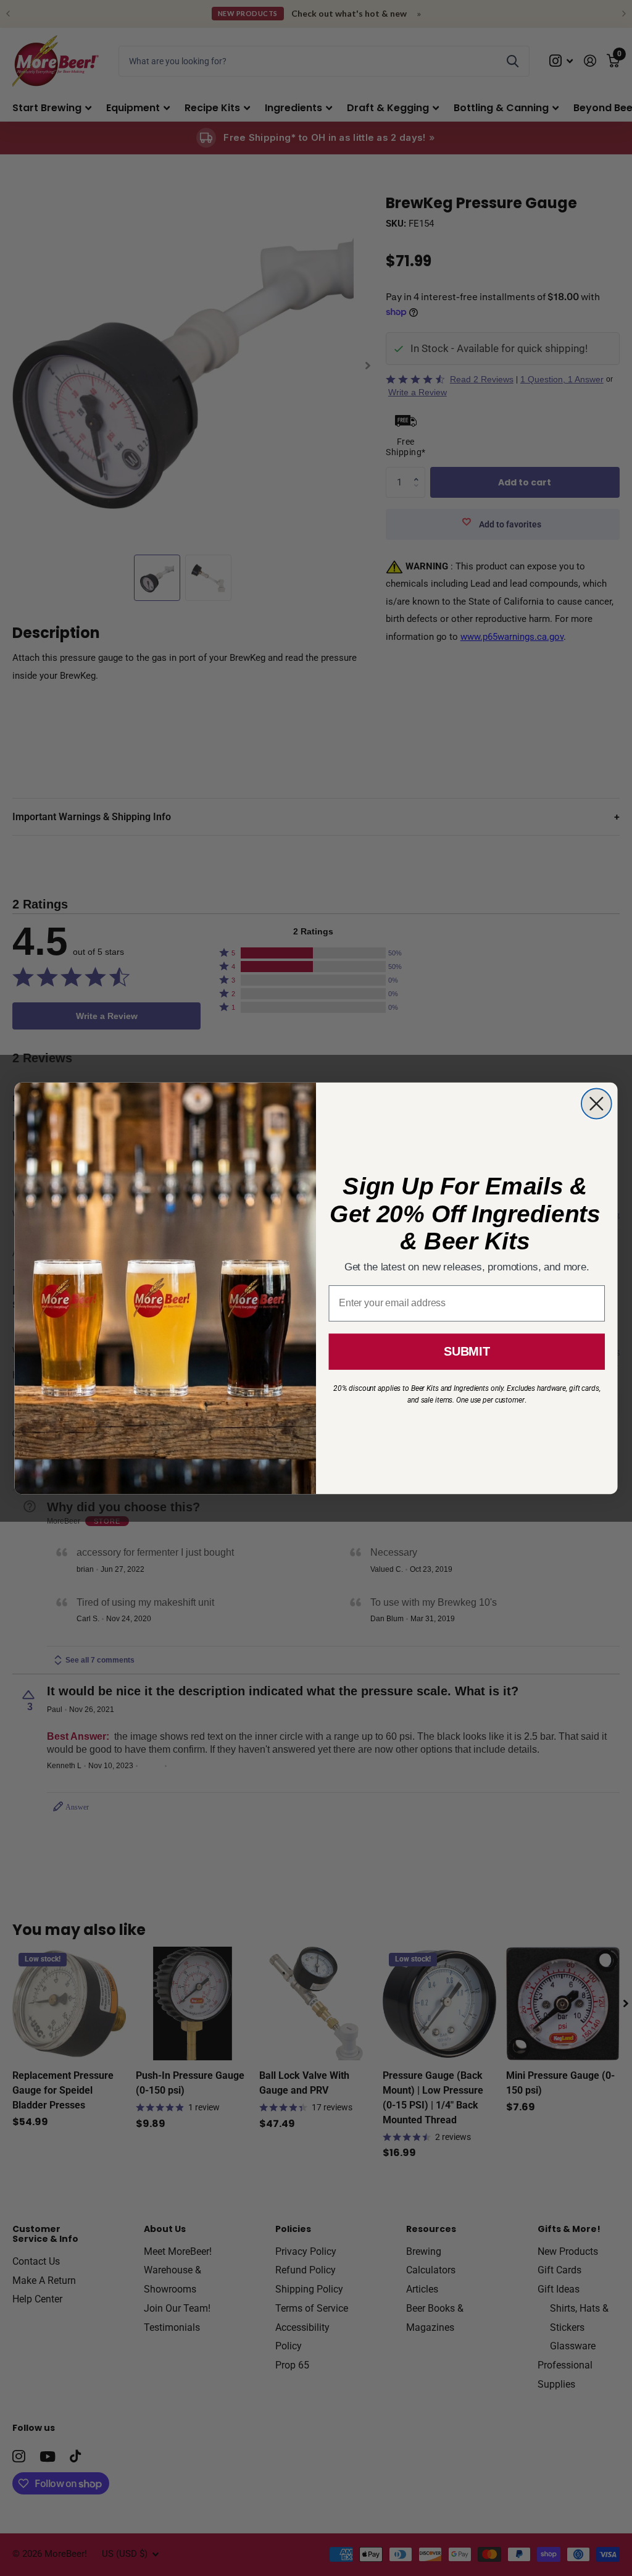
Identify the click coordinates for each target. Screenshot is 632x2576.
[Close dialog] (597, 1103)
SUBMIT (467, 1351)
